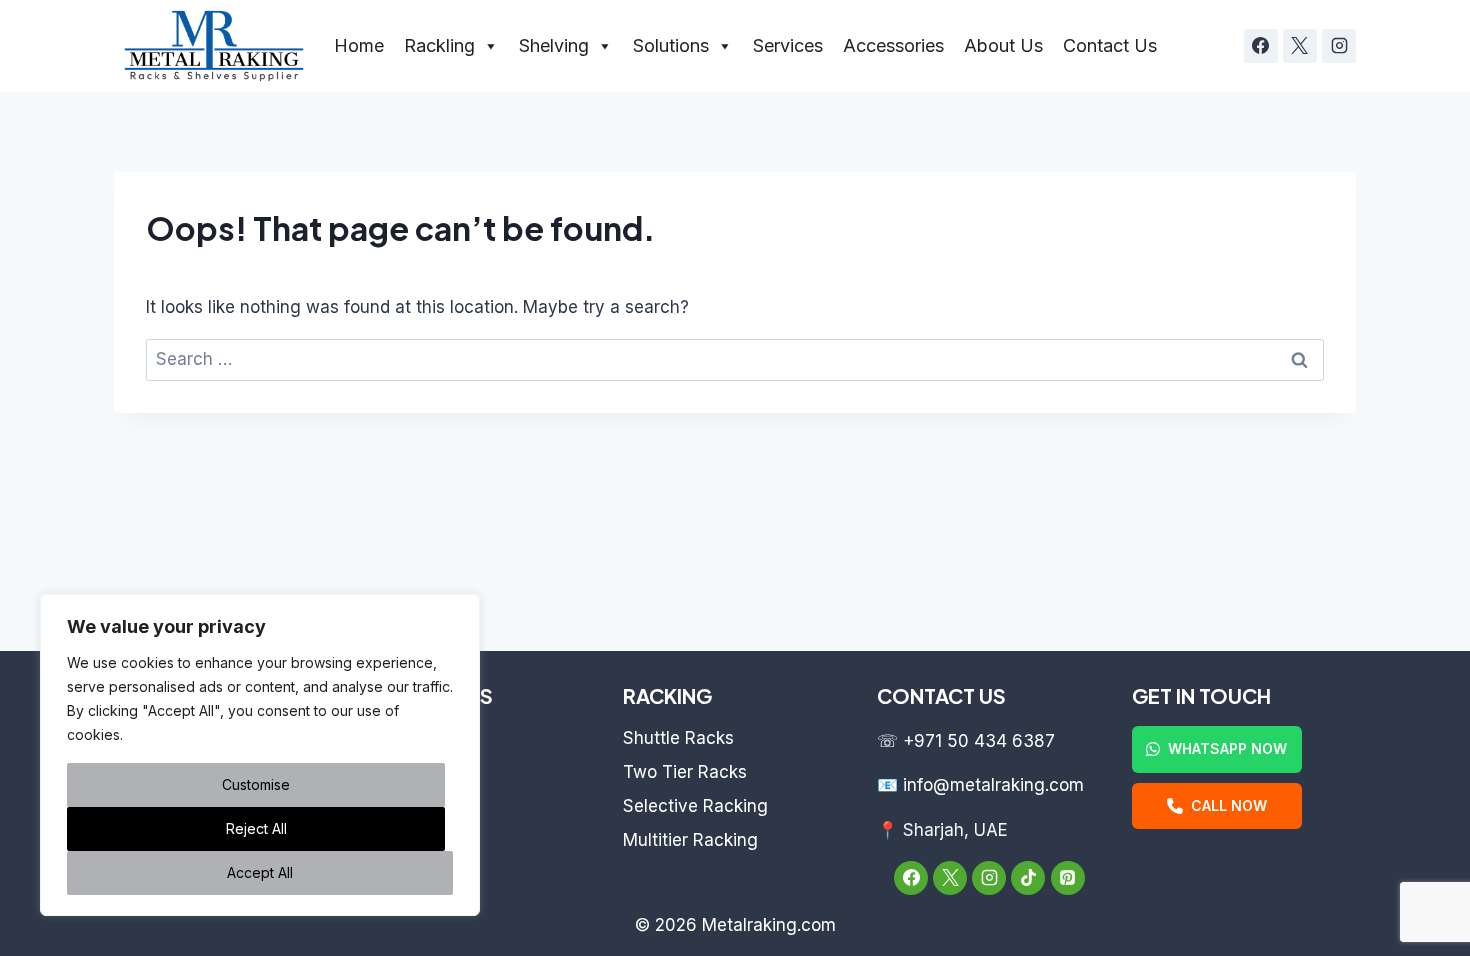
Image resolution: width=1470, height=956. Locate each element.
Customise (256, 784)
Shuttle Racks (678, 738)
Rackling (439, 45)
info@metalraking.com (993, 785)
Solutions (671, 45)
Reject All (256, 828)
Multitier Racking (690, 840)
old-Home (407, 738)
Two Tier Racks (685, 772)
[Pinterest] (1068, 878)
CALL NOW (1229, 805)
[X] (1300, 46)
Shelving (554, 45)
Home (359, 45)
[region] (260, 755)
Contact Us (1110, 45)
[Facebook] (1261, 46)
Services (788, 45)
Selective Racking (695, 806)
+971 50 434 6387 (979, 741)
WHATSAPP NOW (1227, 748)
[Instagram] (1339, 46)
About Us (1003, 45)
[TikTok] (1028, 878)
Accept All (260, 872)
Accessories (893, 45)
